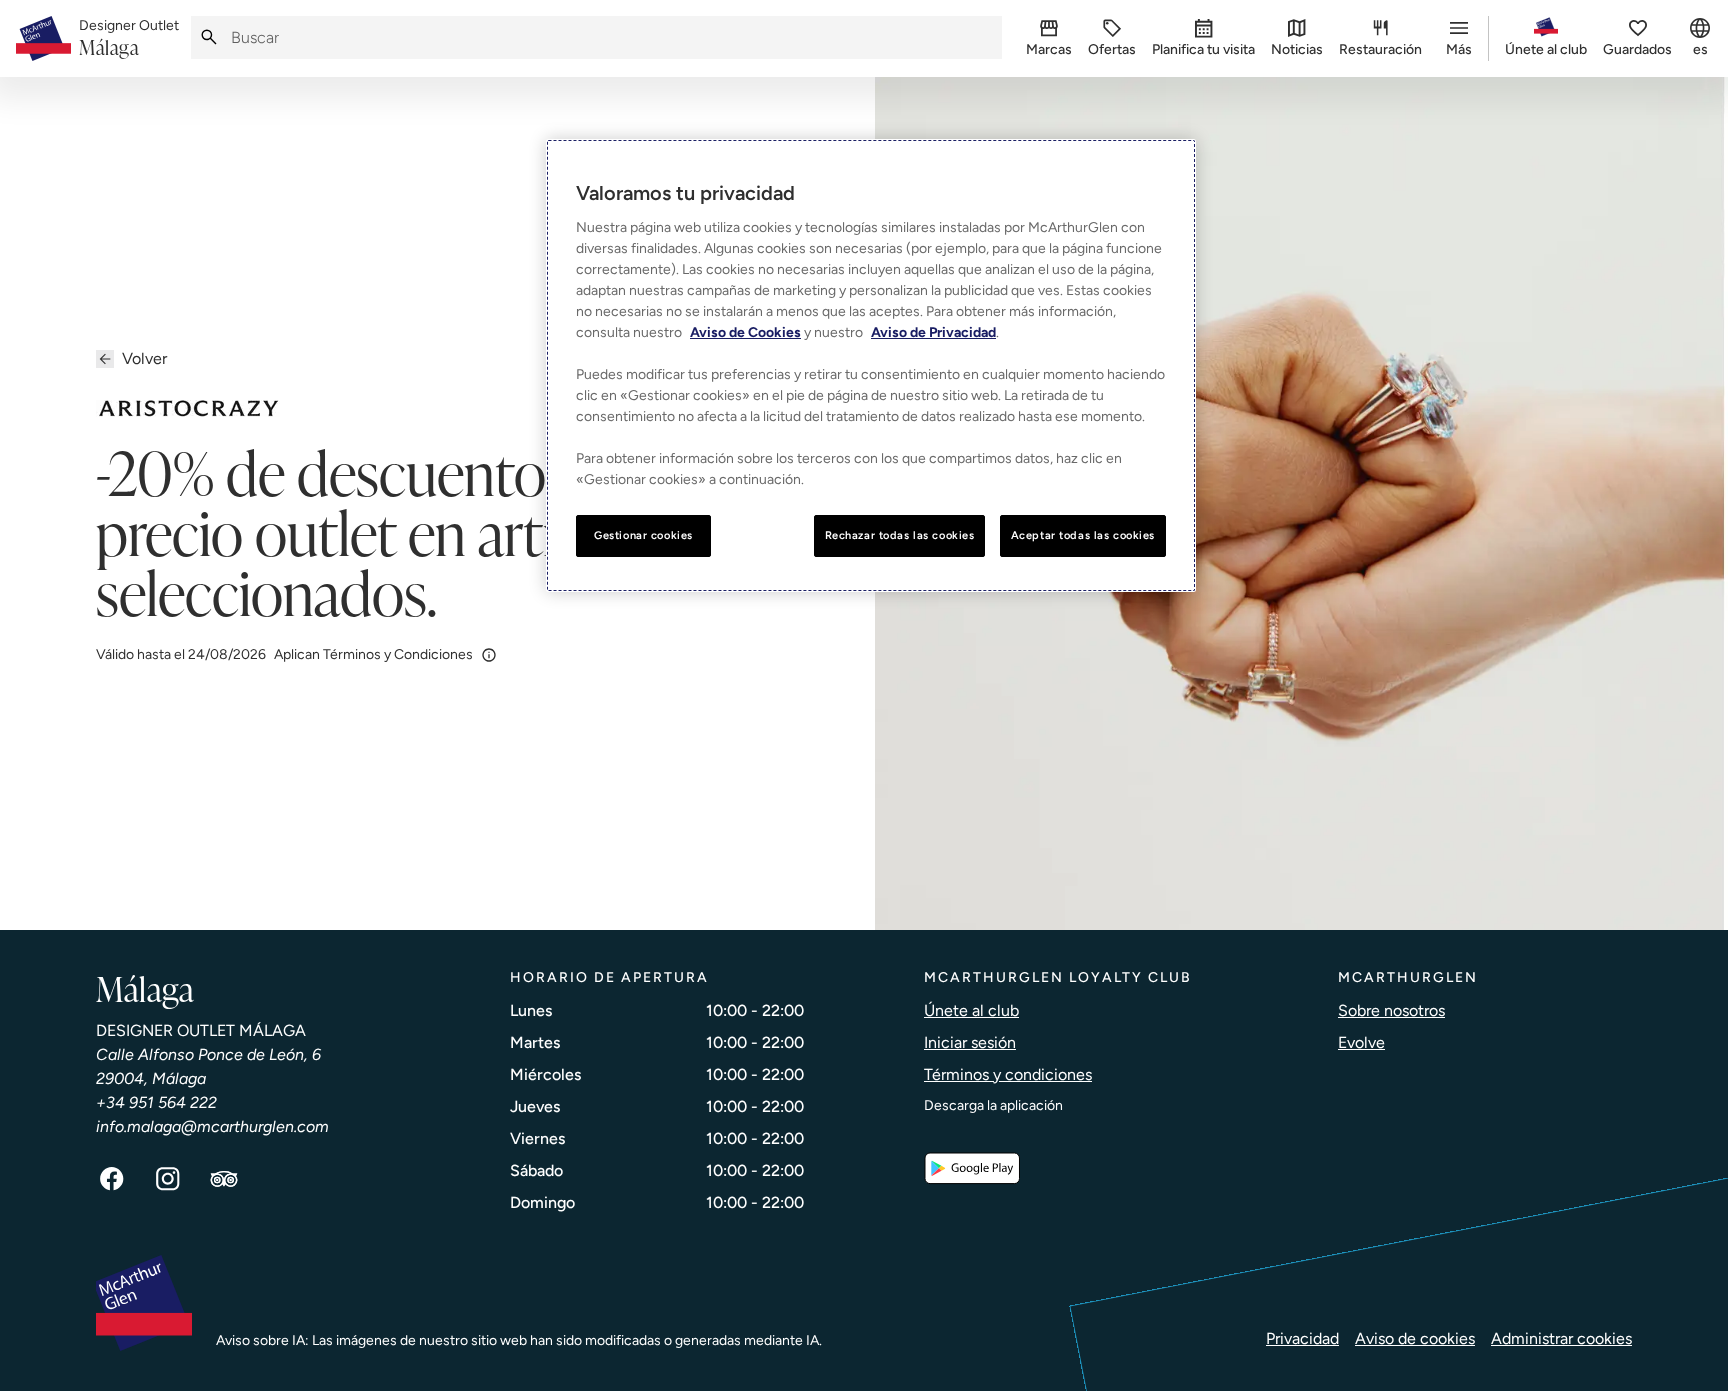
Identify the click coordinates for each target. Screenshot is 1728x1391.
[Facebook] (112, 1179)
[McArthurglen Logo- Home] (43, 38)
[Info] (489, 655)
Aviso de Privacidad (933, 332)
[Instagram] (168, 1179)
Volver (144, 358)
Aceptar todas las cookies (1083, 535)
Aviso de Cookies (745, 332)
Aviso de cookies (1415, 1338)
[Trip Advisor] (224, 1179)
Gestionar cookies (643, 535)
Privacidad (1302, 1338)
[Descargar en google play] (972, 1168)
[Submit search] (209, 37)
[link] (129, 39)
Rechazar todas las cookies (900, 535)
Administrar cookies (1561, 1338)
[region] (871, 365)
